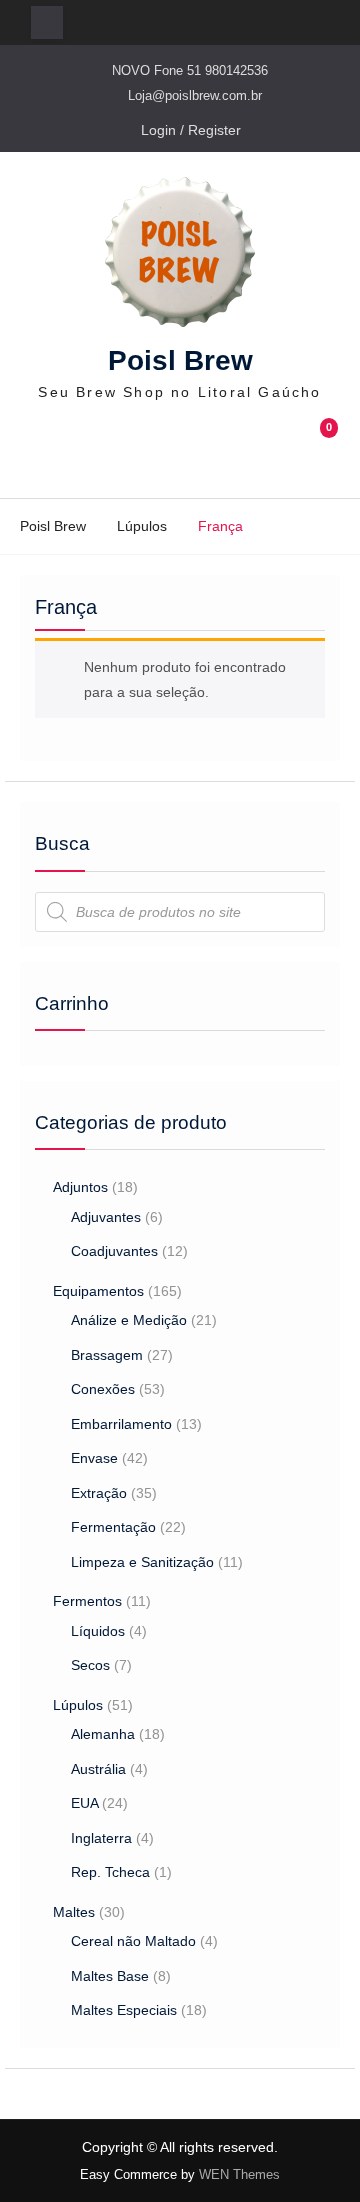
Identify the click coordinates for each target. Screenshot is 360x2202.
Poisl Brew (180, 360)
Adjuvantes (106, 1217)
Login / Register (191, 130)
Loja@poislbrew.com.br (195, 95)
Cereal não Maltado (133, 1941)
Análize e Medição (129, 1320)
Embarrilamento (121, 1424)
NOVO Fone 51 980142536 (190, 70)
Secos (90, 1665)
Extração (99, 1493)
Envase (94, 1458)
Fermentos (87, 1601)
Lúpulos (142, 526)
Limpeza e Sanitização (142, 1562)
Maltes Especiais (124, 2010)
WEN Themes (239, 2174)
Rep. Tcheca (110, 1872)
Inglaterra (101, 1838)
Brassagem (107, 1355)
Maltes (74, 1912)
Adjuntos (80, 1187)
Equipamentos (98, 1291)
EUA (84, 1803)
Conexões (103, 1389)
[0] (320, 450)
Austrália (98, 1769)
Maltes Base (110, 1976)
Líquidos (98, 1631)
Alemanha (103, 1734)
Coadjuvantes (114, 1251)
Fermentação (113, 1527)
